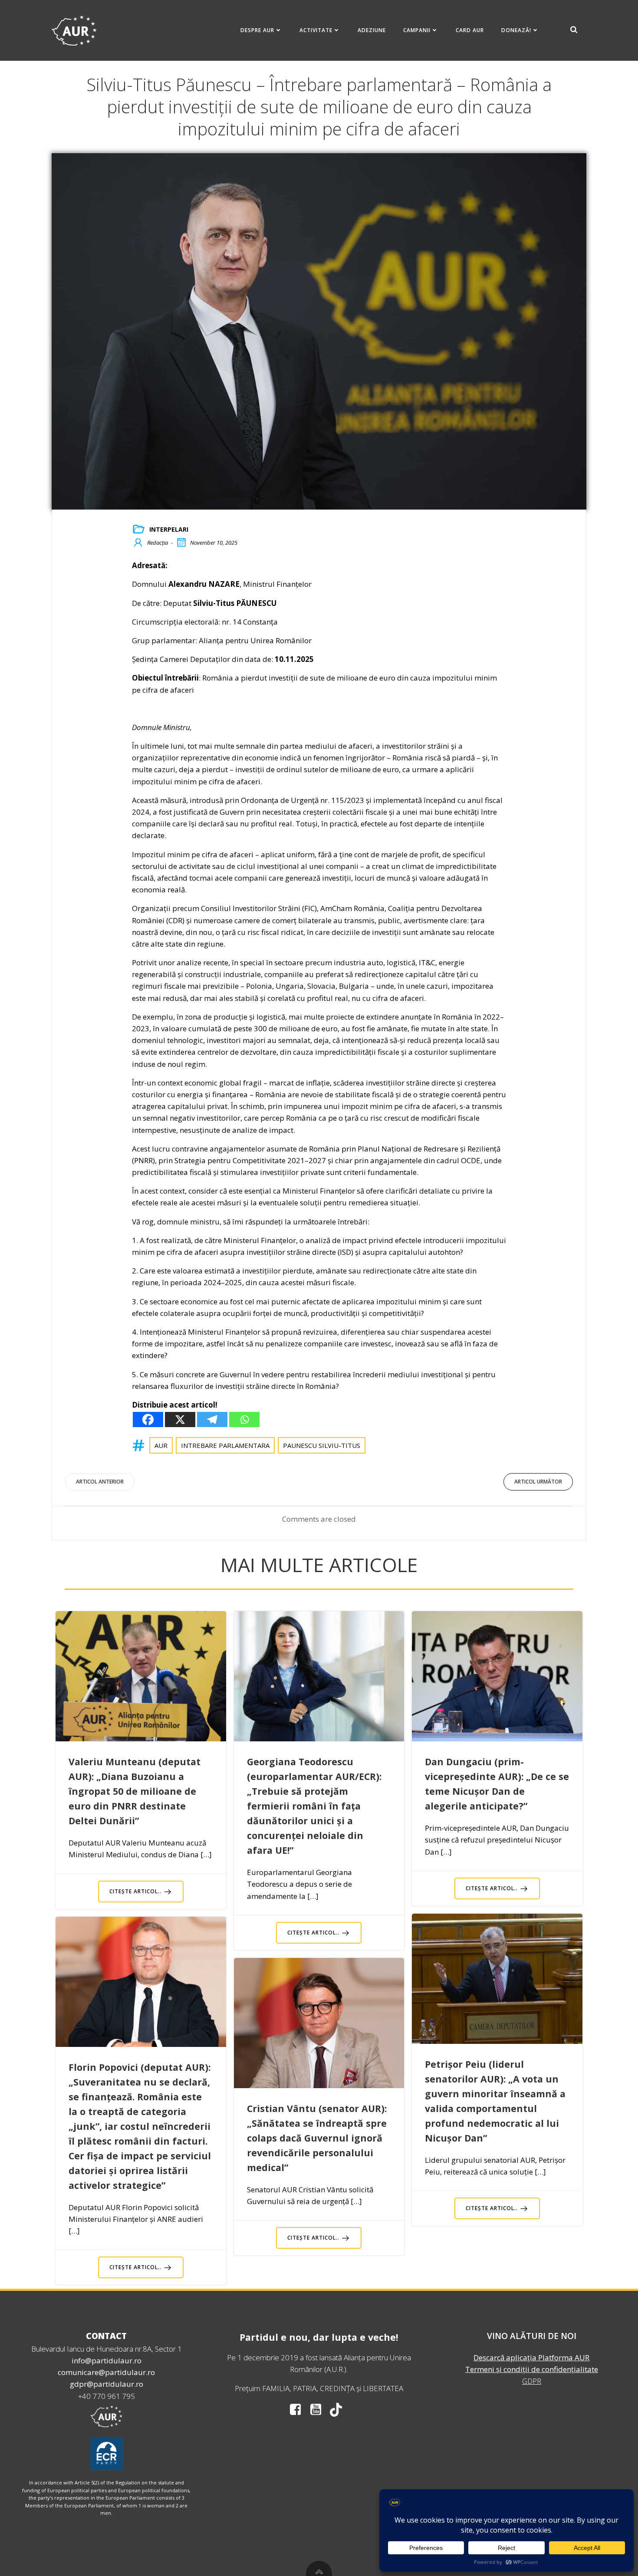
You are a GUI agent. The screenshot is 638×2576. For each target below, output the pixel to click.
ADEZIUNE (372, 30)
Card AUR (470, 30)
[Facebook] (148, 1420)
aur (161, 1445)
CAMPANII (417, 30)
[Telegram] (212, 1420)
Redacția (158, 543)
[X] (180, 1420)
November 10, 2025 (214, 543)
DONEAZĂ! (516, 30)
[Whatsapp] (244, 1420)
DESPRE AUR (257, 30)
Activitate (316, 30)
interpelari (169, 529)
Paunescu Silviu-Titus (322, 1445)
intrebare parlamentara (225, 1445)
